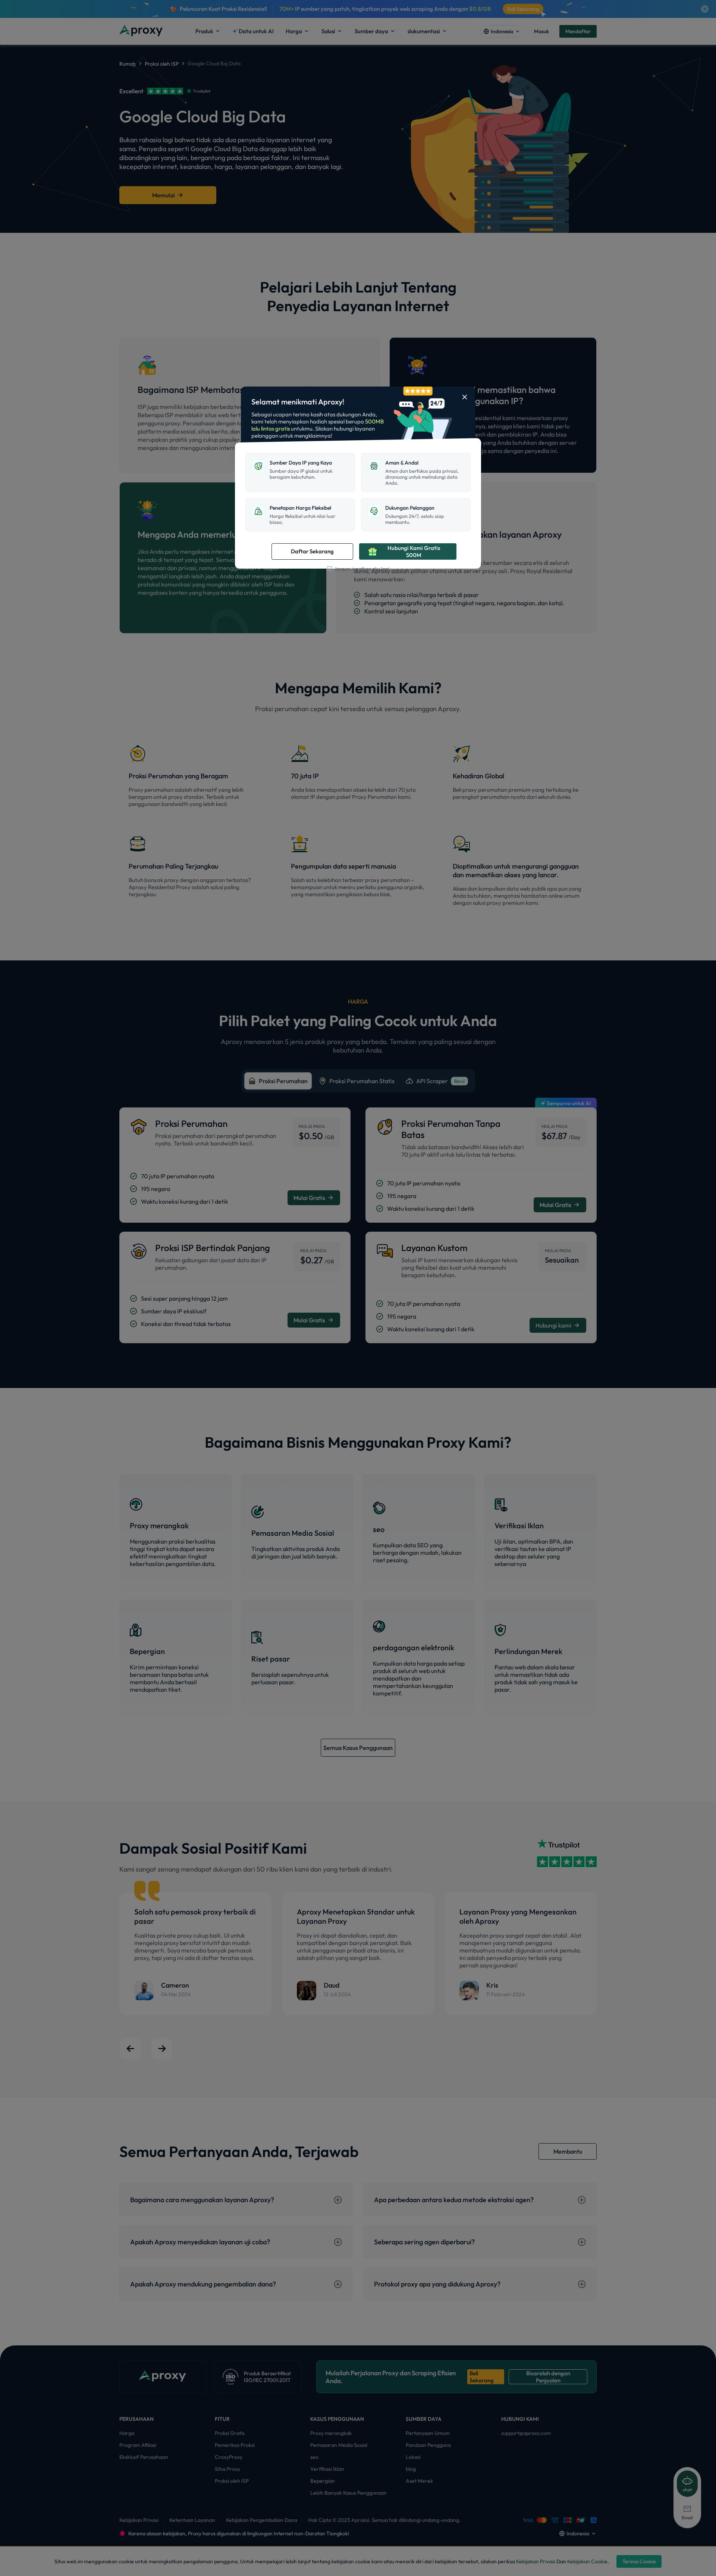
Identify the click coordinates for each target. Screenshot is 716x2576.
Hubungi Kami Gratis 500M (414, 551)
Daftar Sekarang (312, 551)
